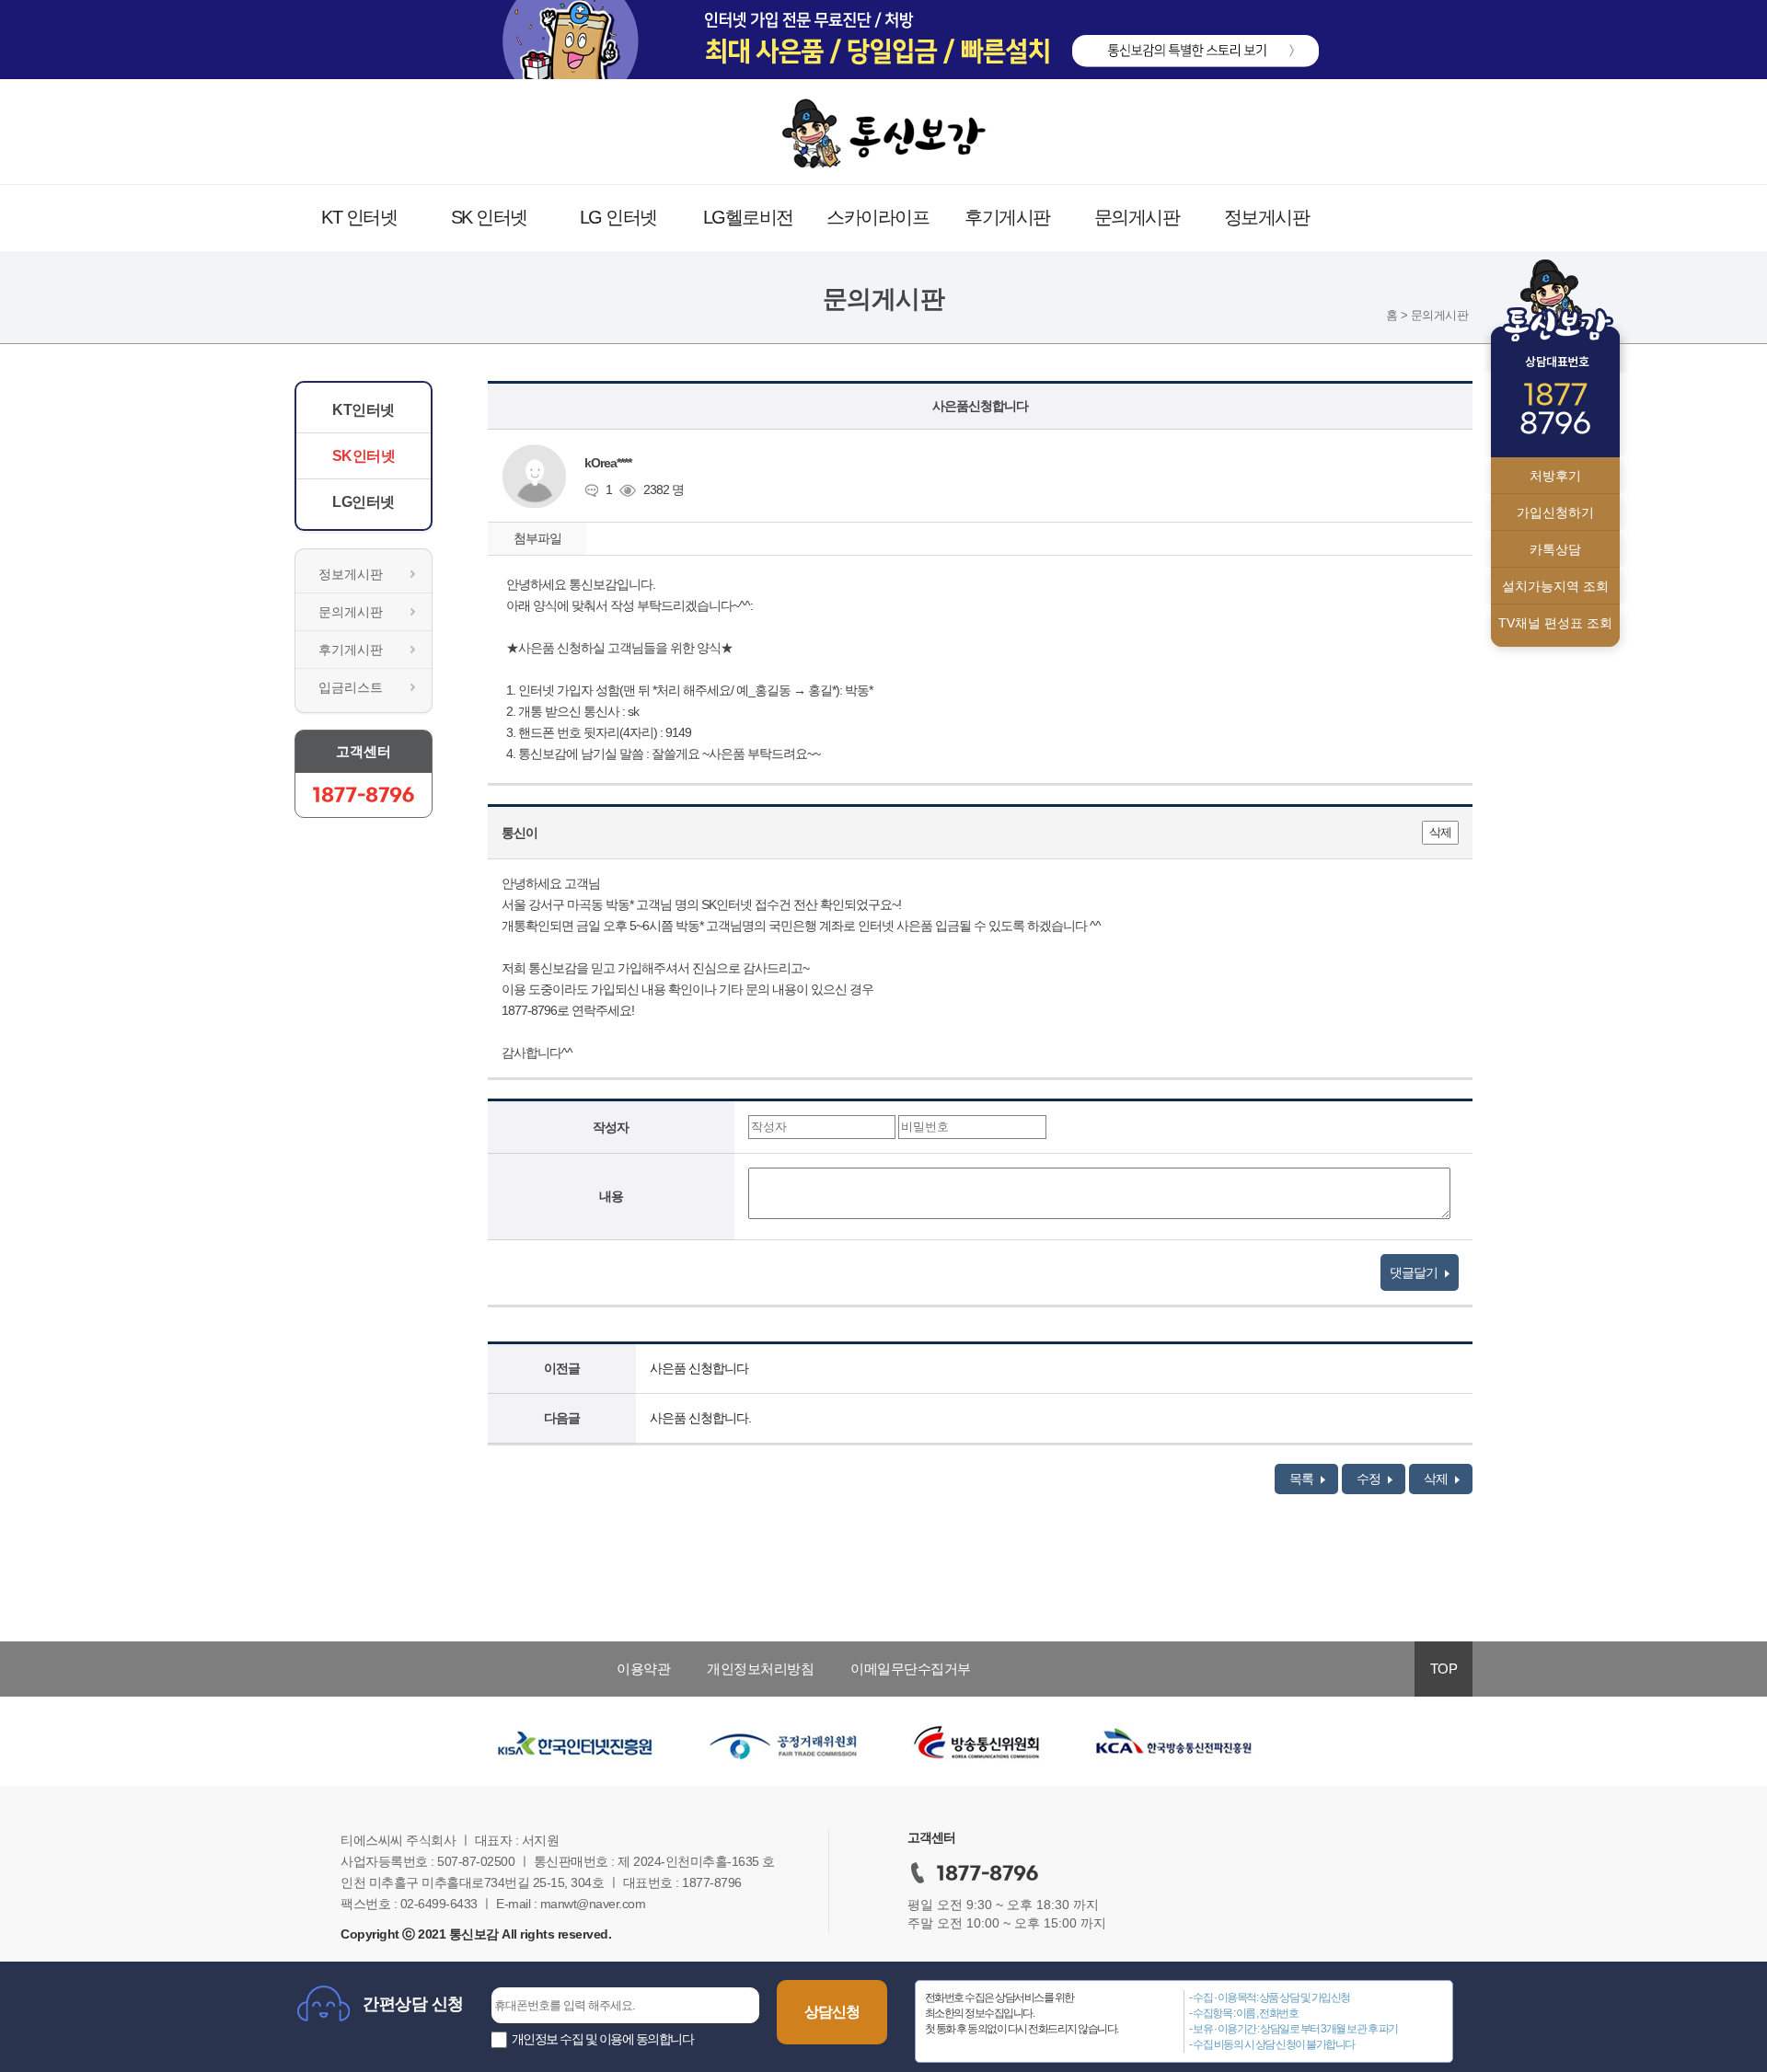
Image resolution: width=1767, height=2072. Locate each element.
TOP (1444, 1669)
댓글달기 (1415, 1272)
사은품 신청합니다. (700, 1418)
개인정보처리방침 (760, 1669)
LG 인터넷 (618, 217)
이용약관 (643, 1669)
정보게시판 (1267, 217)
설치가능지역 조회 (1555, 586)
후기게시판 (1007, 217)
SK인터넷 (364, 456)
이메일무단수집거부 (911, 1669)
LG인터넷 (364, 502)
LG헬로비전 (748, 217)
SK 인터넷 (489, 217)
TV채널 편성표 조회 (1555, 623)
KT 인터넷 (359, 217)
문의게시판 (1137, 217)
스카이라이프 (878, 217)
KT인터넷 (364, 410)
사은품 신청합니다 (699, 1368)
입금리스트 (351, 687)
